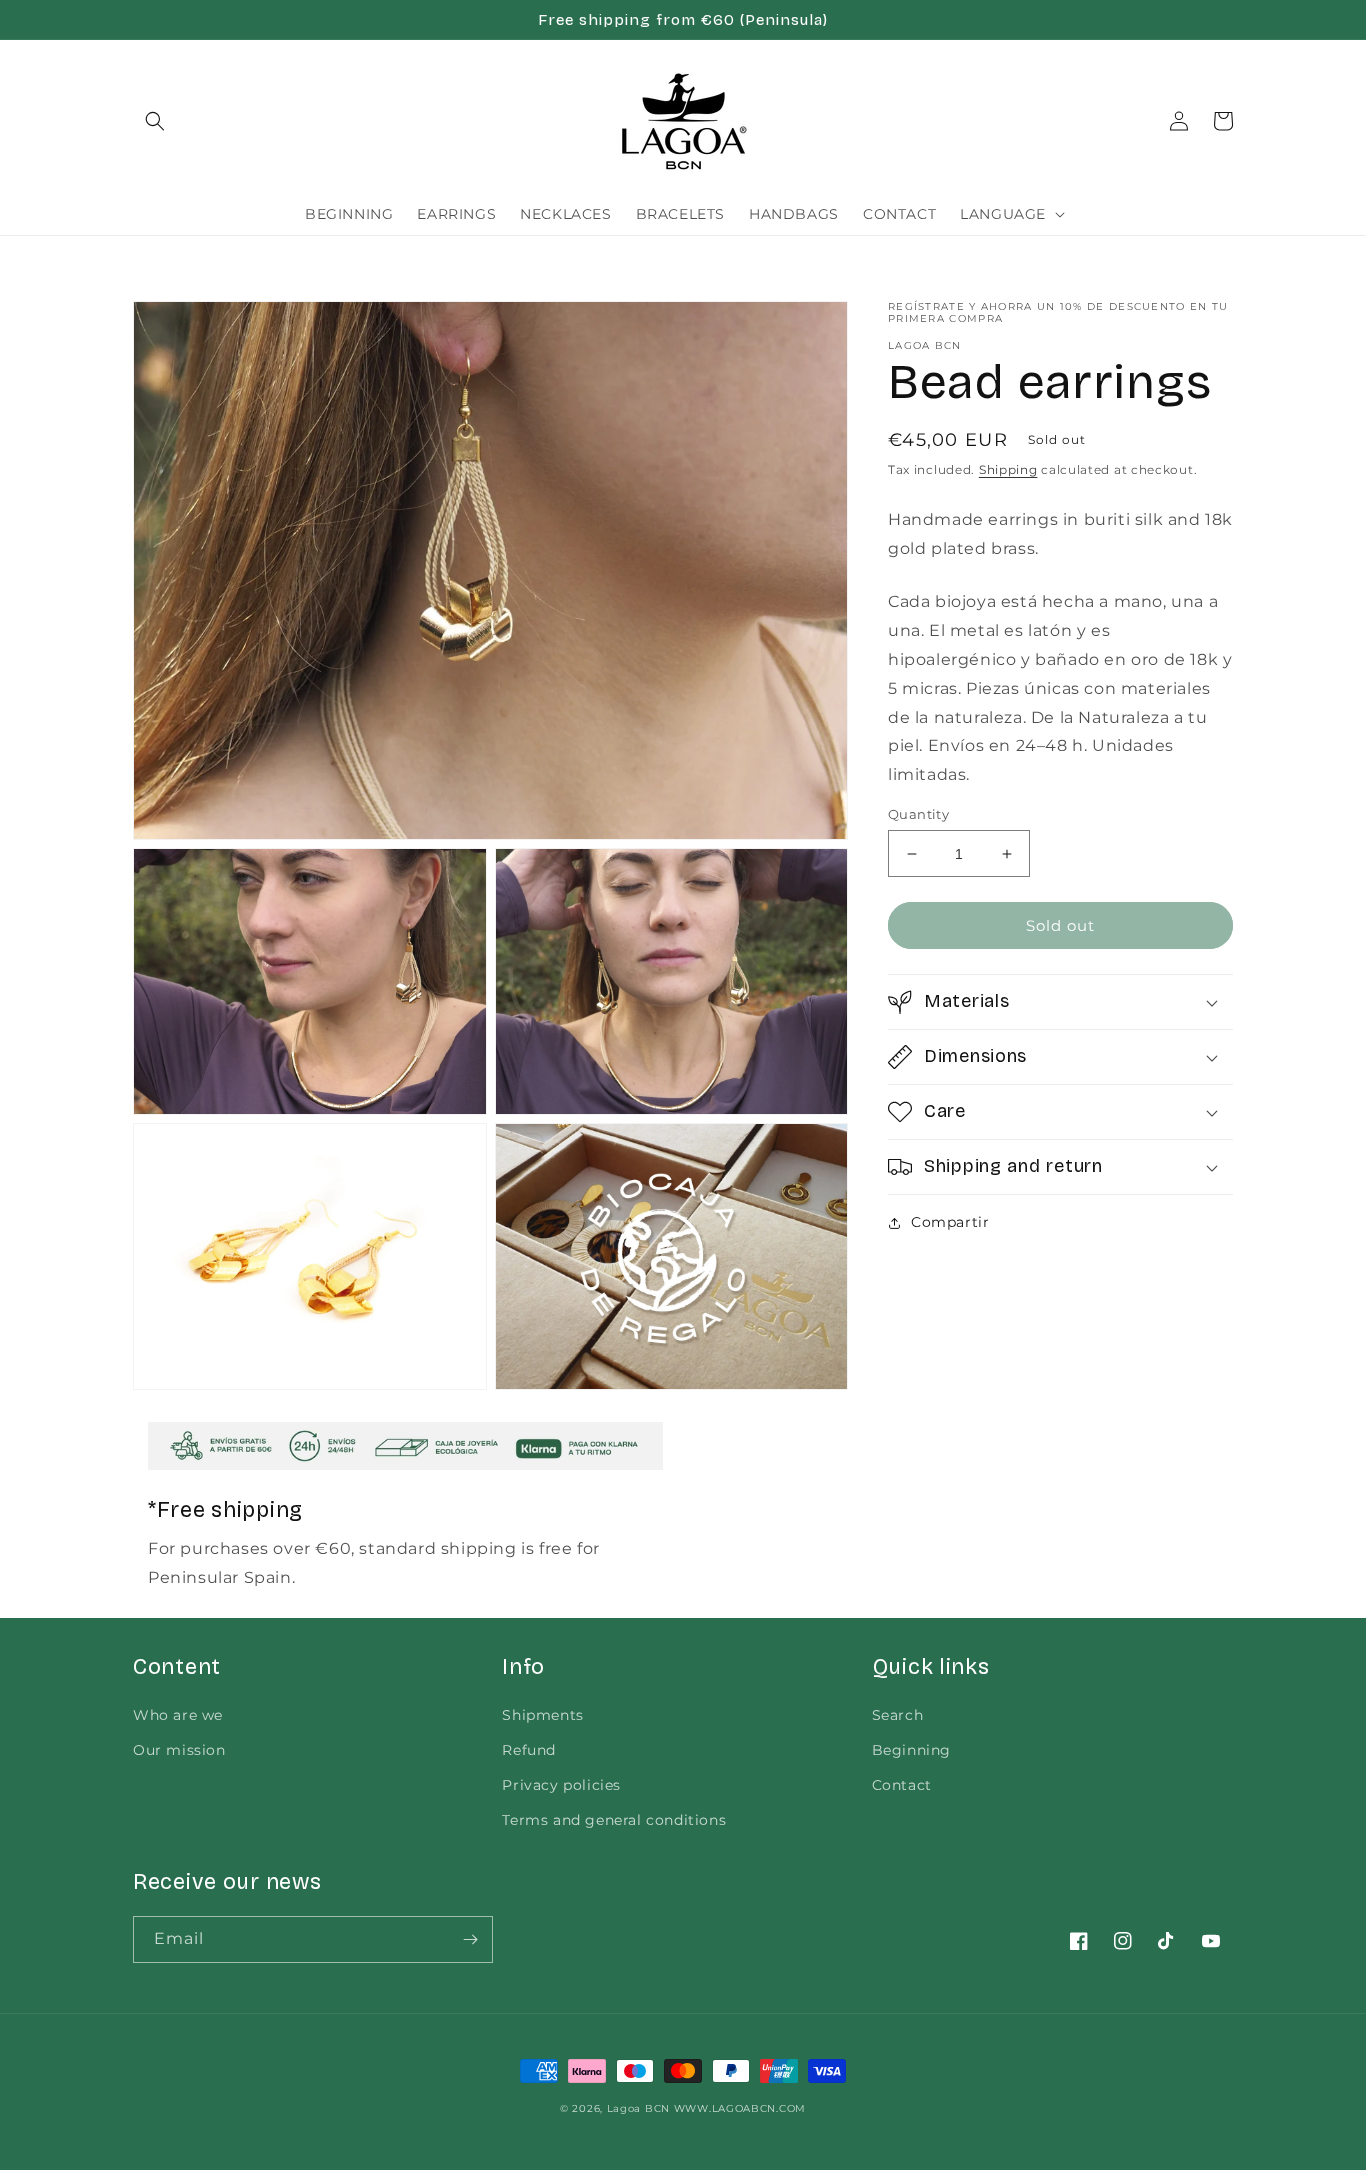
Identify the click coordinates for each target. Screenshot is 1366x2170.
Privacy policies (561, 1785)
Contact (902, 1785)
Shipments (542, 1715)
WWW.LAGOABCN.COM (740, 2108)
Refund (529, 1750)
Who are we (178, 1715)
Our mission (179, 1750)
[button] (155, 121)
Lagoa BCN (638, 2108)
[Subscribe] (470, 1939)
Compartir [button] (950, 1222)
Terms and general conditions (614, 1820)
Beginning (911, 1750)
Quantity (918, 814)
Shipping (1008, 469)
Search (898, 1715)
